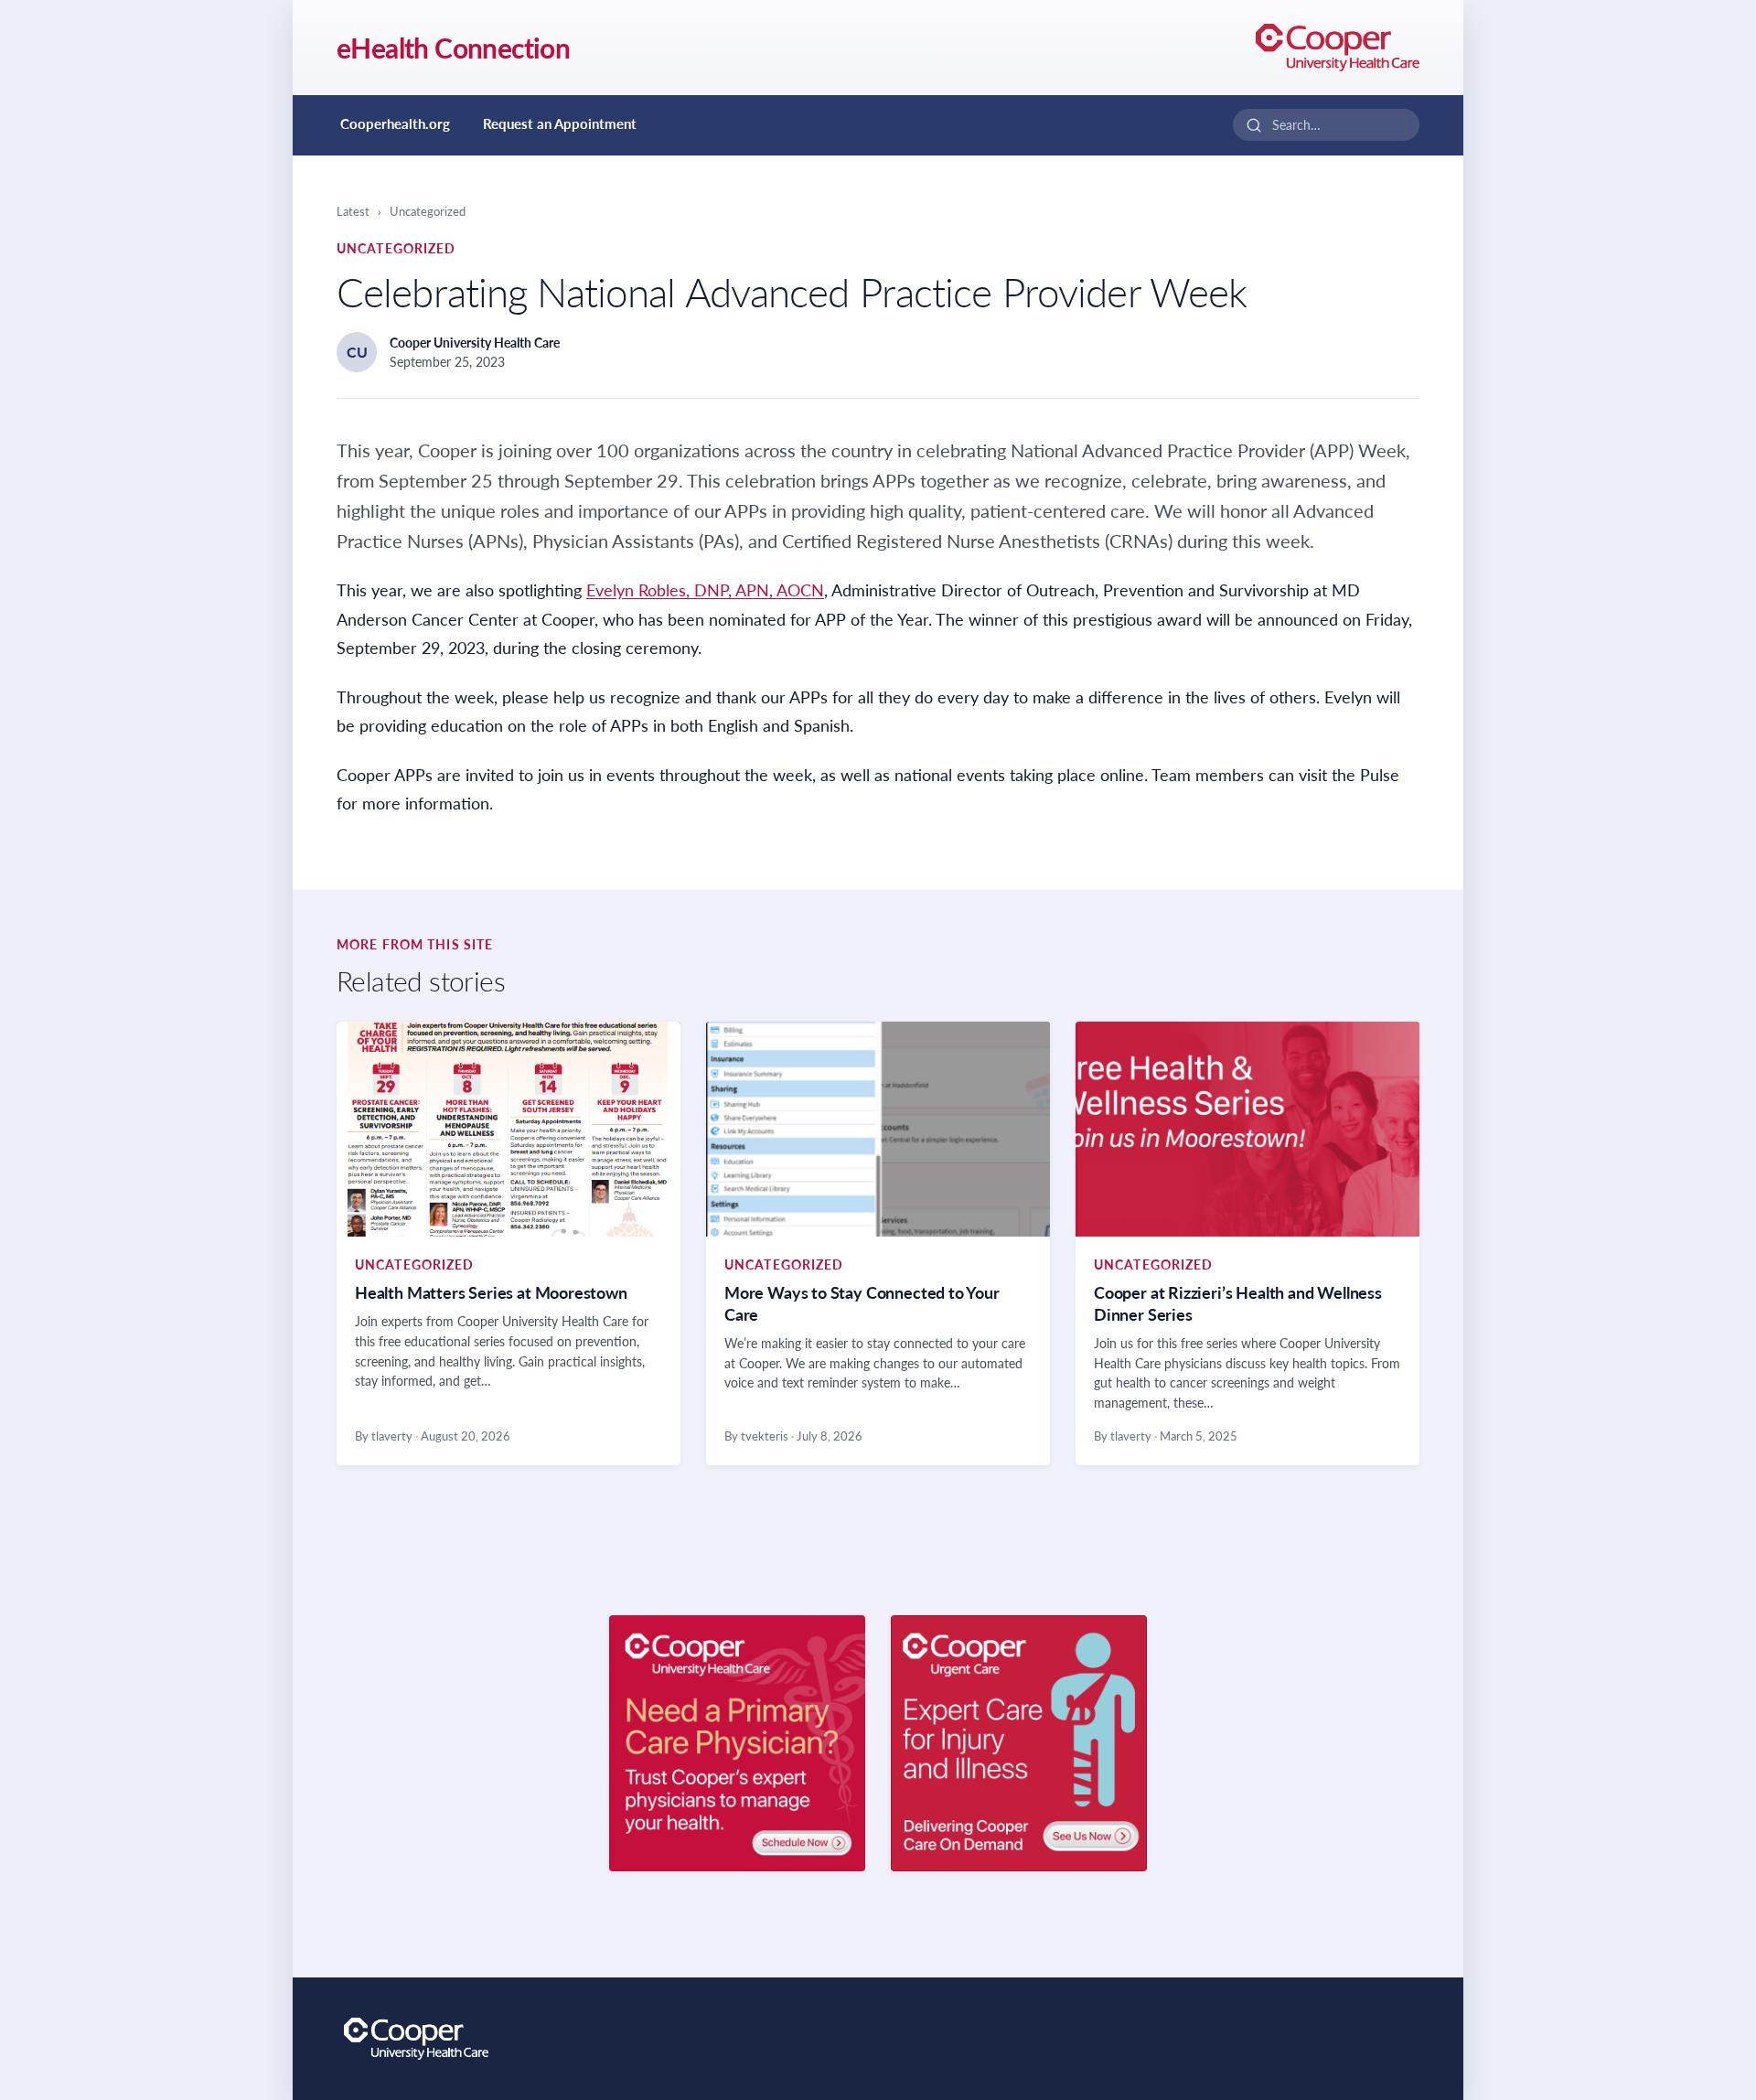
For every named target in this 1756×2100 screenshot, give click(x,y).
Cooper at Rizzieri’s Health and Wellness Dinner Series (1238, 1303)
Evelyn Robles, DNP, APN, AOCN (705, 590)
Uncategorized (428, 211)
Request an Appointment (560, 123)
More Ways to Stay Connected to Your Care (862, 1303)
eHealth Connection (453, 48)
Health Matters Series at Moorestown (491, 1292)
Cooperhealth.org (395, 123)
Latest (353, 211)
